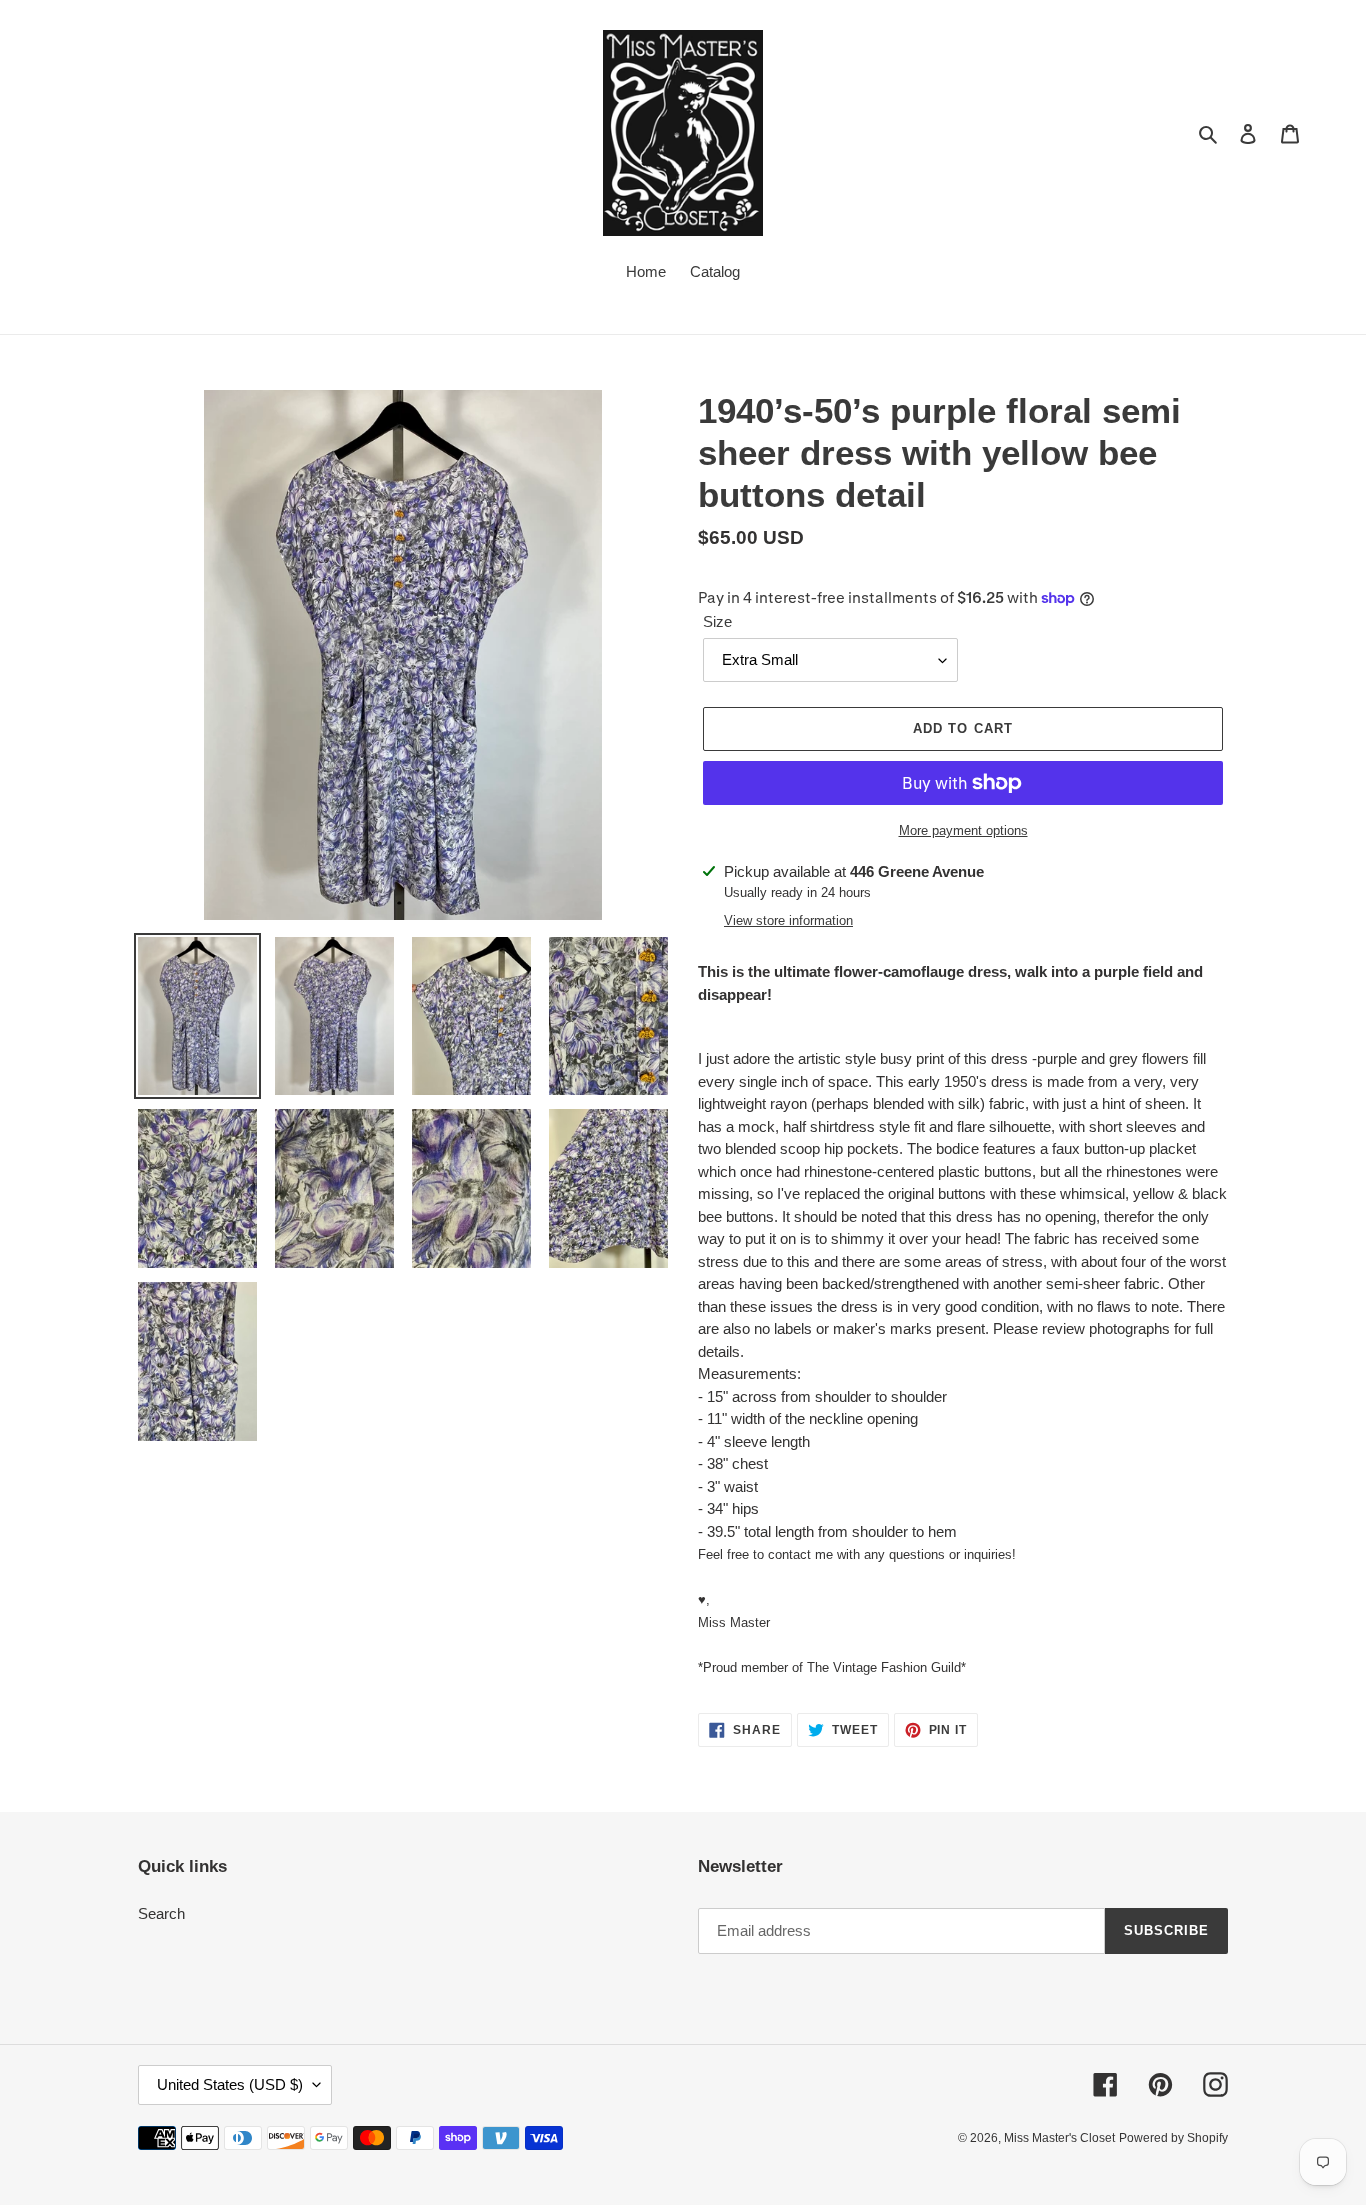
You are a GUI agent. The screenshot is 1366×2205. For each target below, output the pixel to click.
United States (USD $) (230, 2084)
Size (717, 621)
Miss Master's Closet (1059, 2138)
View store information (788, 920)
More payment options (963, 830)
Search (161, 1913)
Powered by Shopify (1173, 2138)
